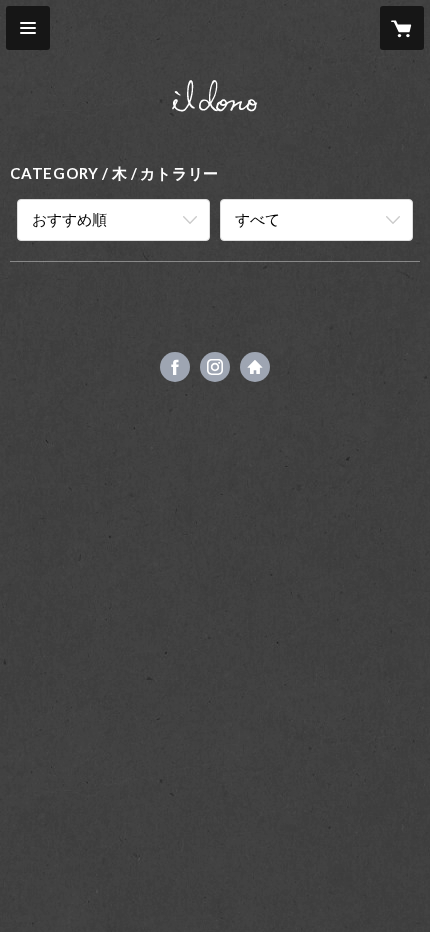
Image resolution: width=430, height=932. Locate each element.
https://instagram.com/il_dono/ (215, 367)
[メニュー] (28, 28)
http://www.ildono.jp (255, 367)
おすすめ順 (69, 219)
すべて (257, 219)
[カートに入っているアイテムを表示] (402, 28)
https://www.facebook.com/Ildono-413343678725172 (175, 367)
